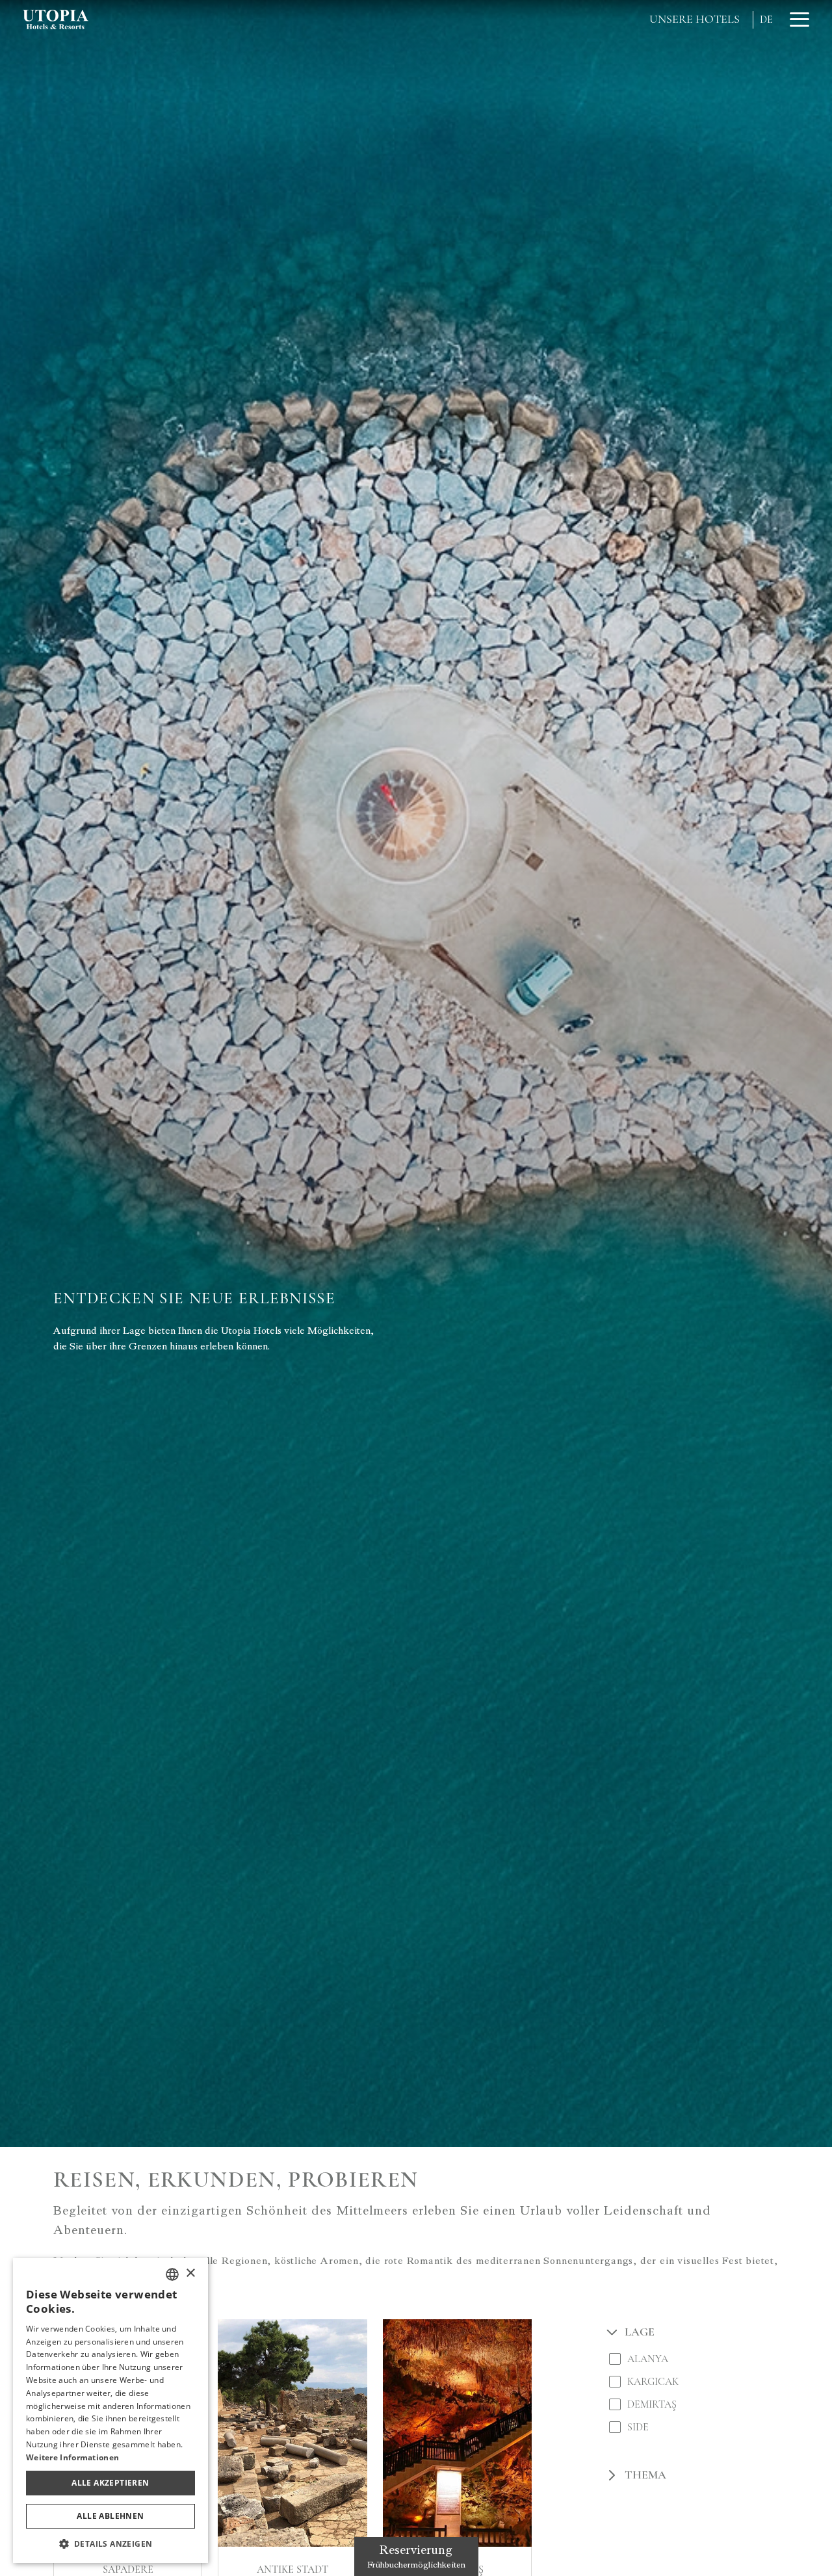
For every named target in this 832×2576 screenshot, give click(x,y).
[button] (110, 2543)
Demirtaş (652, 2404)
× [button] (190, 2273)
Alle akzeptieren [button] (110, 2483)
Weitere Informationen (72, 2457)
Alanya (648, 2359)
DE (766, 20)
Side (638, 2427)
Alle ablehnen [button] (110, 2516)
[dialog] (110, 2411)
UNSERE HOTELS (695, 19)
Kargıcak (653, 2381)
